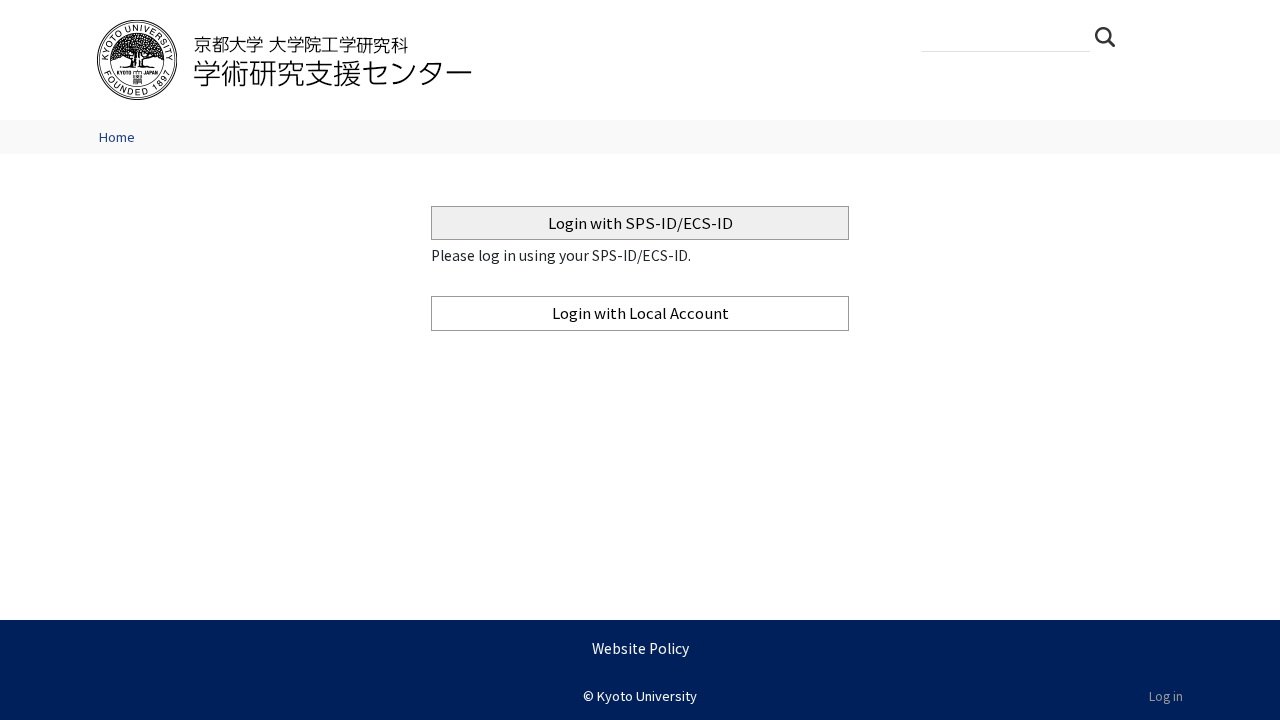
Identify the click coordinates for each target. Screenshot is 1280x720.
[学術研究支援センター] (417, 60)
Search (1111, 36)
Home (117, 136)
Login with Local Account (640, 312)
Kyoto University (647, 695)
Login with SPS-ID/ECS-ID (640, 222)
